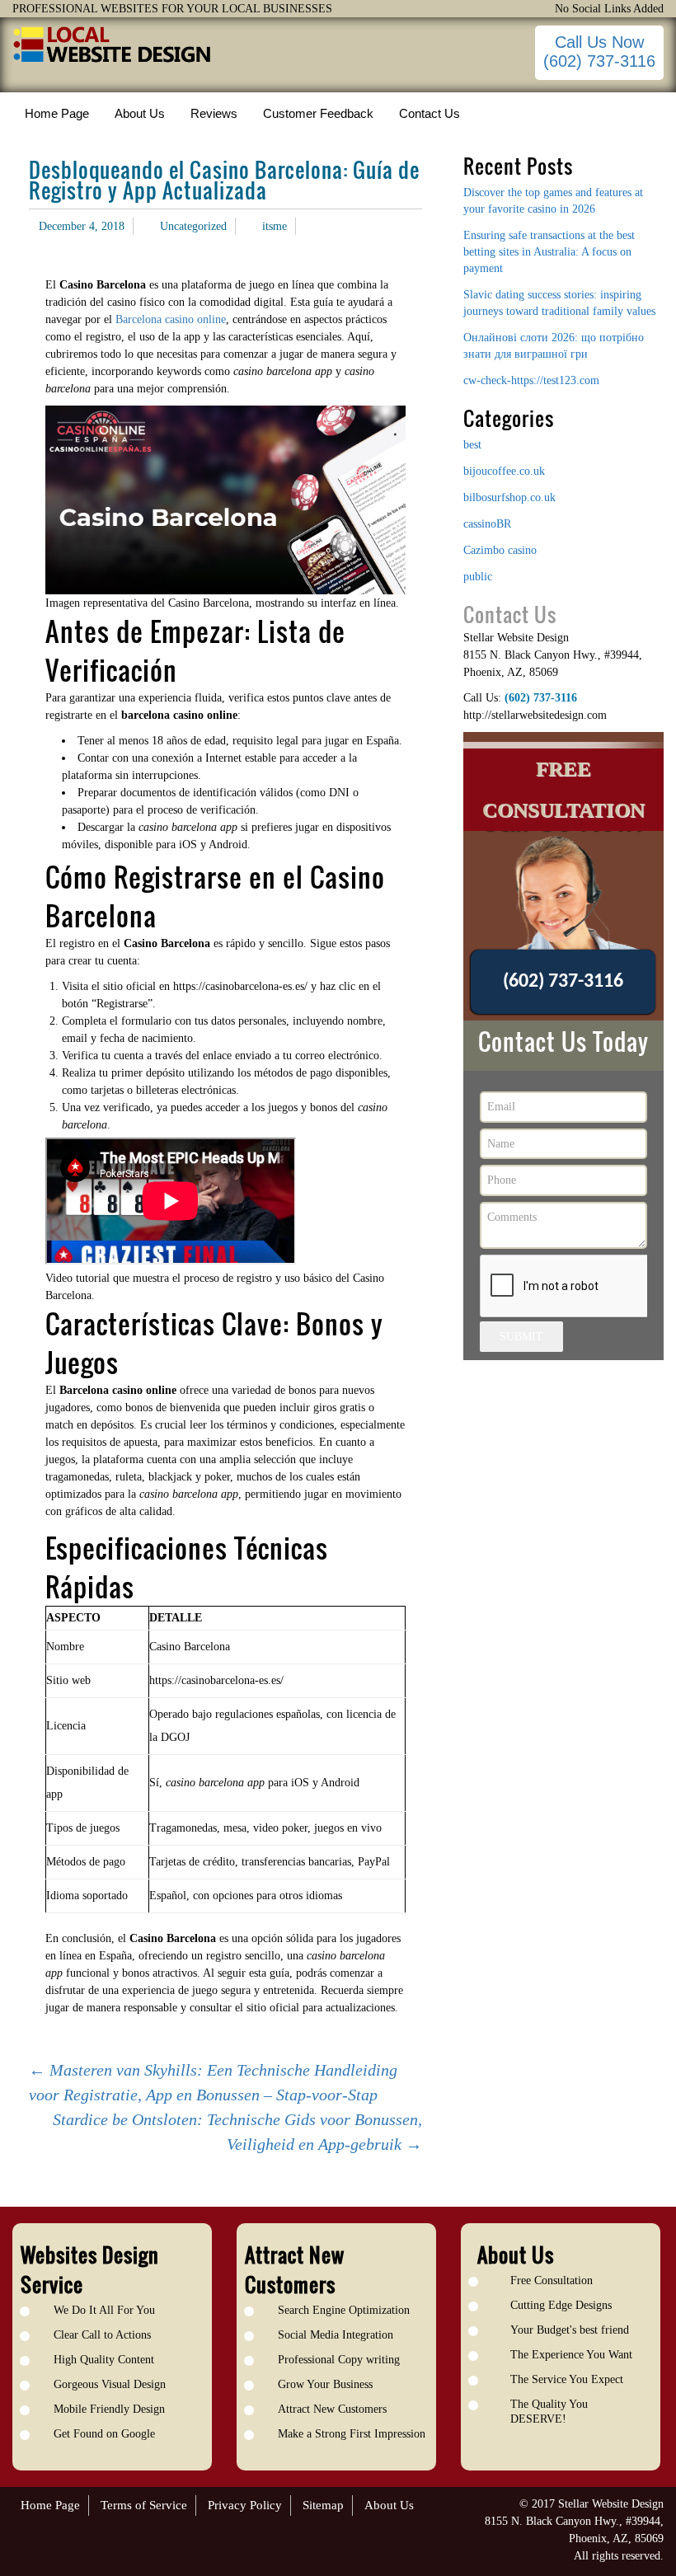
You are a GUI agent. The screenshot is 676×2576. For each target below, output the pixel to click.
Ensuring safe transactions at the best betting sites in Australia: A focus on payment (549, 252)
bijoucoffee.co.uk (504, 471)
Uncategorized (193, 226)
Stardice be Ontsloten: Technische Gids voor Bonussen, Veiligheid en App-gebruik (237, 2132)
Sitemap (323, 2505)
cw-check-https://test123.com (531, 380)
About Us (389, 2505)
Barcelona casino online (171, 319)
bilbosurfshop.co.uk (509, 497)
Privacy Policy (245, 2505)
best (472, 445)
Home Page (50, 2505)
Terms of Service (144, 2505)
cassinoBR (487, 524)
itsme (275, 226)
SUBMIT (521, 1337)
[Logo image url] (113, 45)
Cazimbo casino (500, 550)
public (478, 577)
